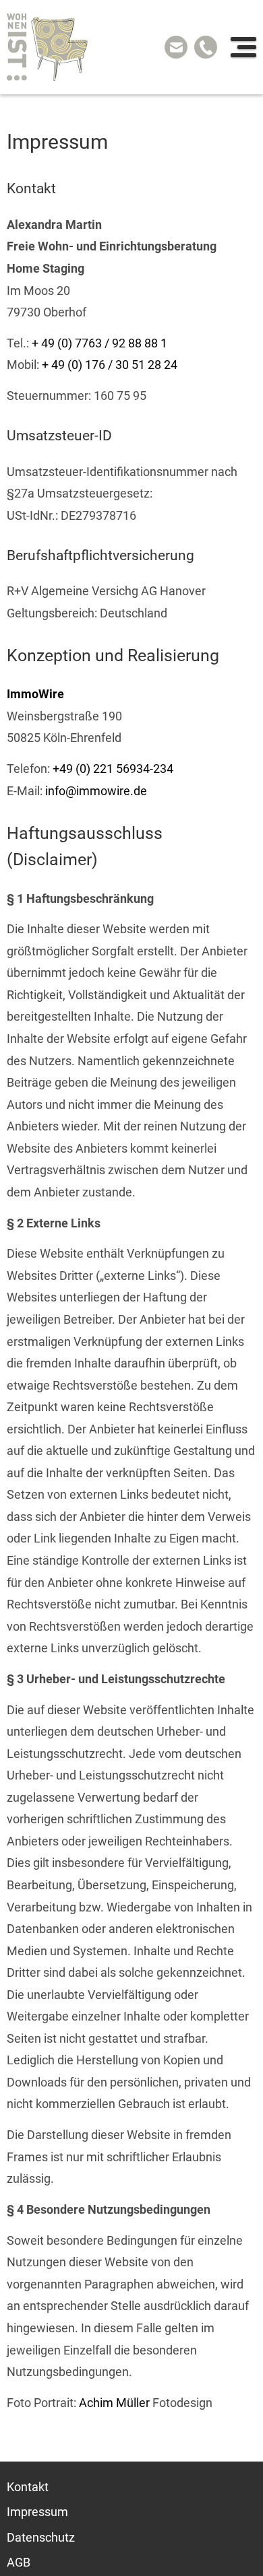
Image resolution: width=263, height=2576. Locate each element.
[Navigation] (243, 47)
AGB (19, 2563)
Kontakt (28, 2486)
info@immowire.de (96, 791)
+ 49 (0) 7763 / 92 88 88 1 (99, 343)
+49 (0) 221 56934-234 (113, 769)
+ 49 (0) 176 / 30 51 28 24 (110, 365)
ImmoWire (35, 694)
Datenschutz (41, 2538)
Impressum (37, 2512)
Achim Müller (114, 2403)
